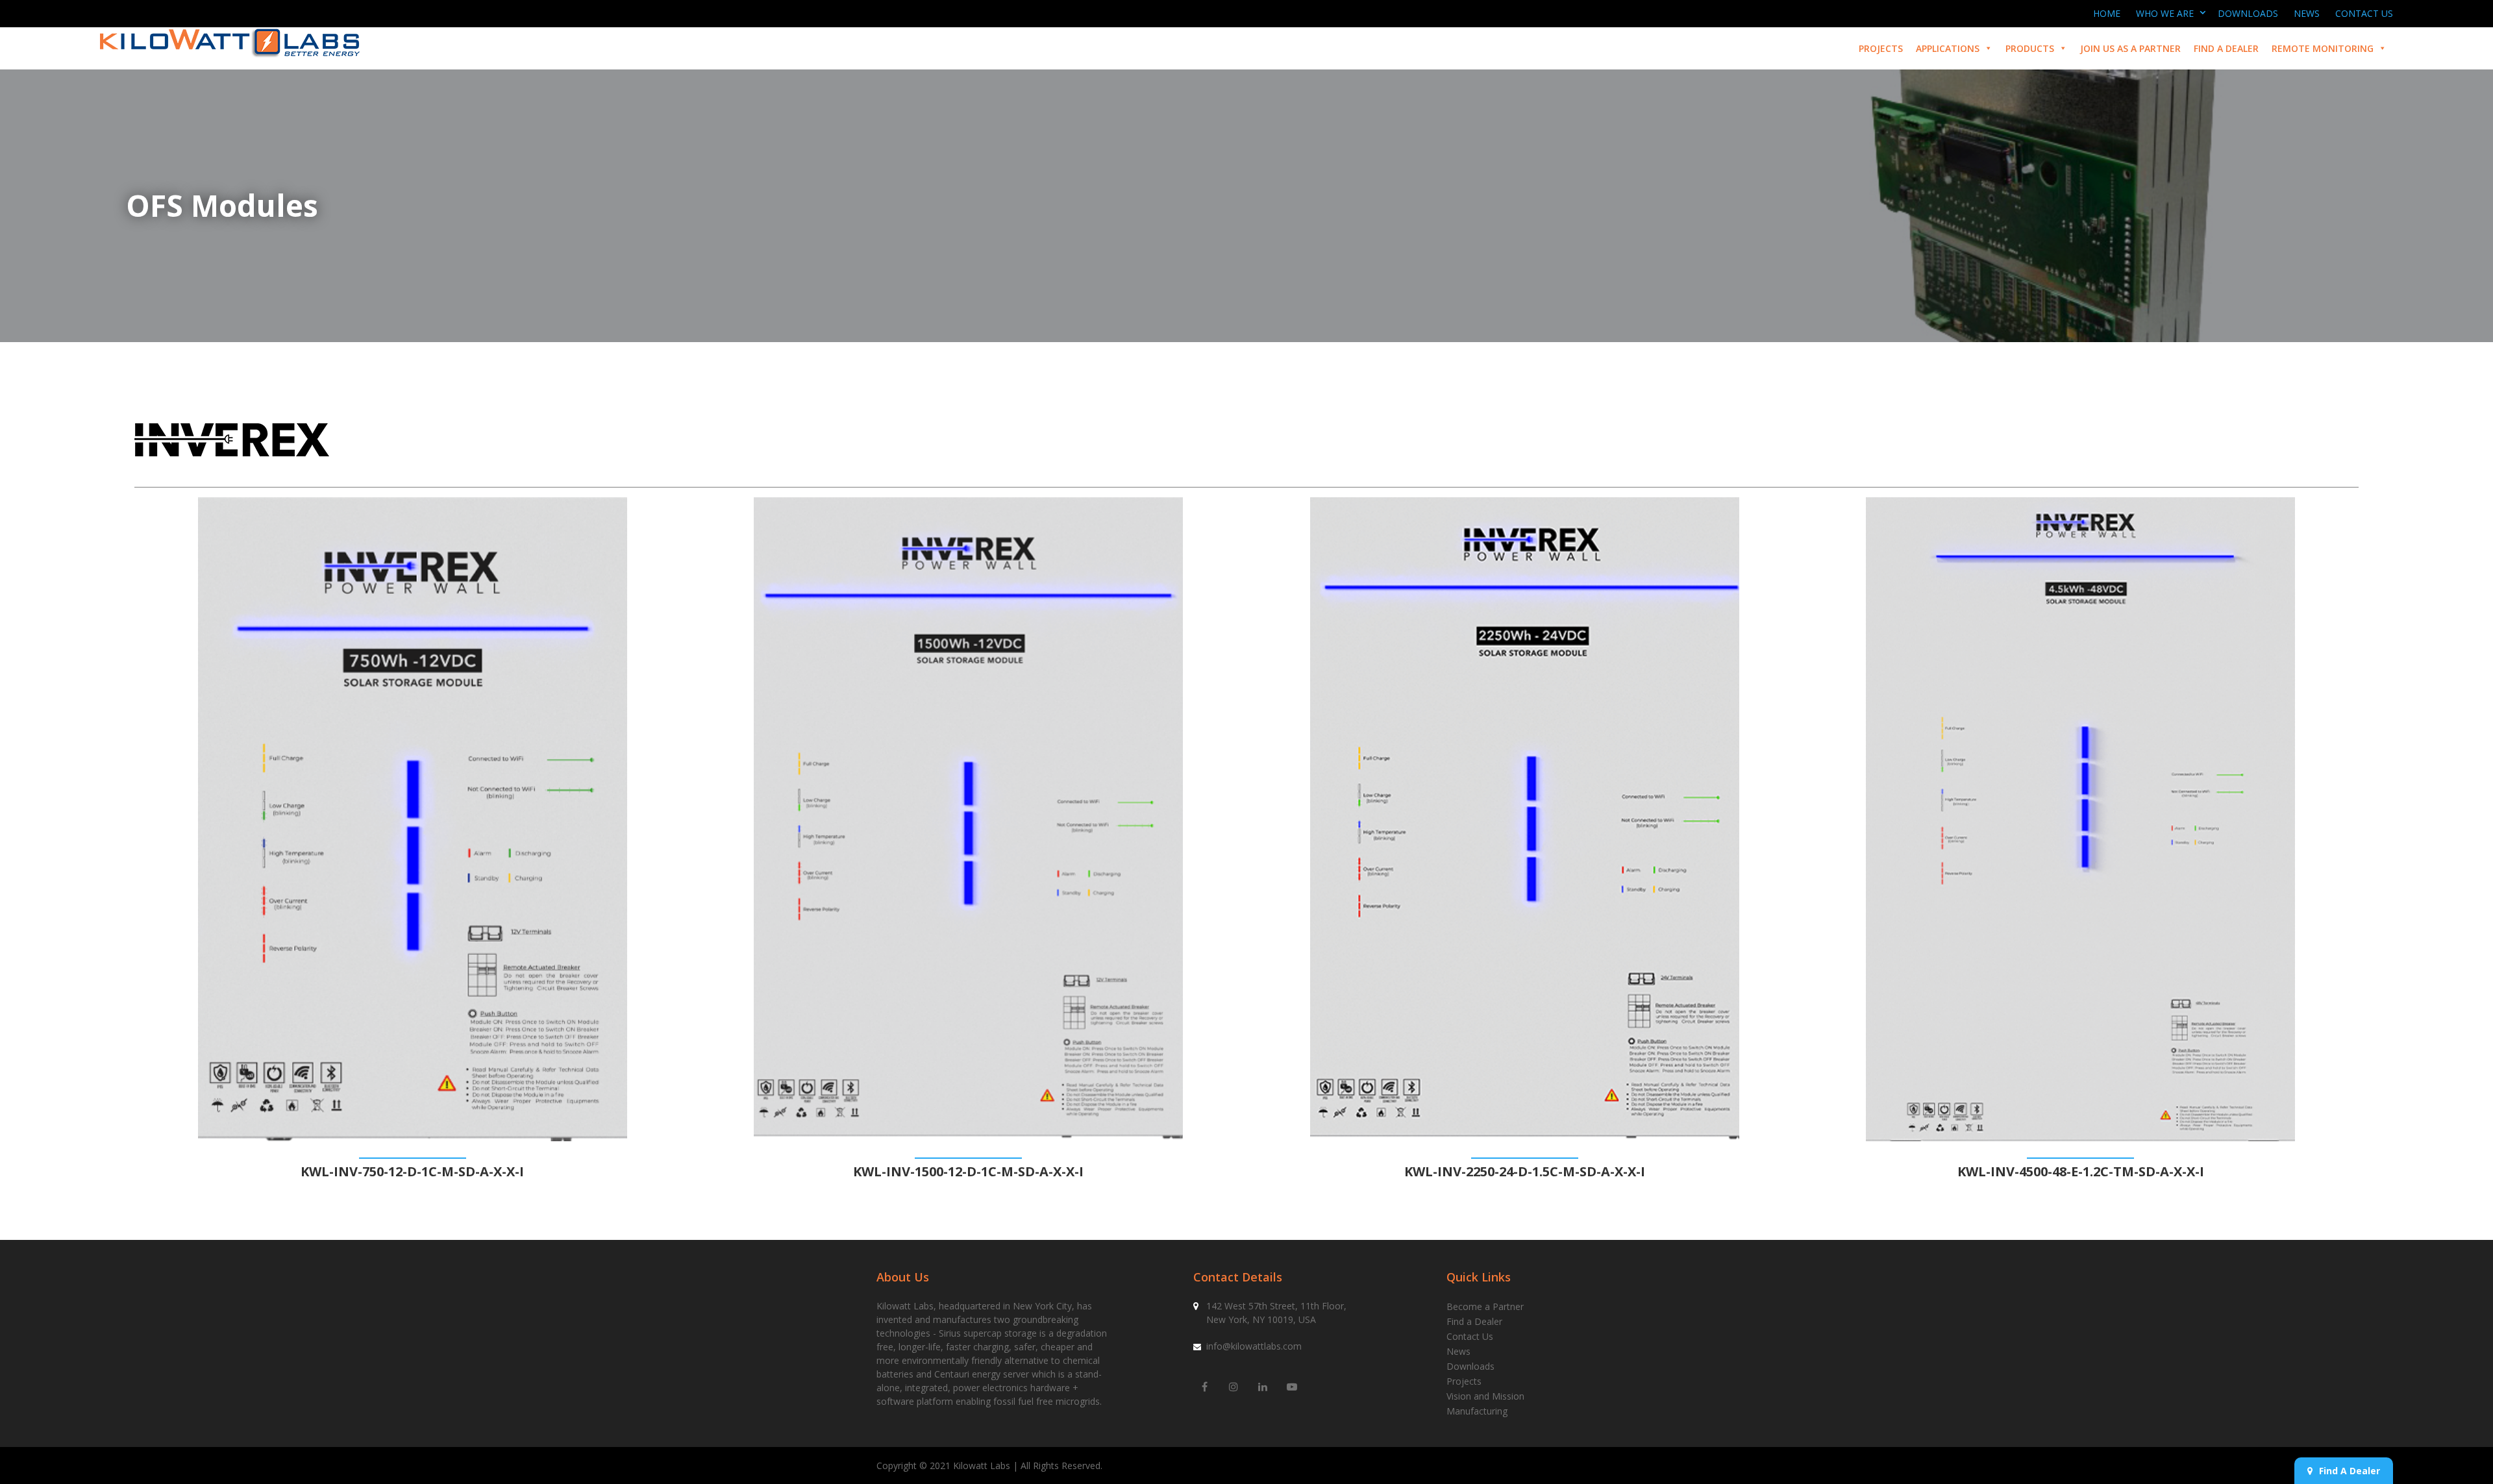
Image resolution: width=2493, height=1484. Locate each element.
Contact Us (2364, 13)
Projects (1881, 48)
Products (2030, 48)
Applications (1948, 48)
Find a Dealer (2226, 48)
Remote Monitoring (2323, 48)
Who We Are (2165, 13)
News (2307, 13)
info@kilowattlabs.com (1254, 1346)
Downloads (2248, 13)
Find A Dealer (2350, 1471)
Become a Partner (1485, 1306)
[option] (413, 839)
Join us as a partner (2130, 48)
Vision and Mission (1485, 1396)
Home (2107, 13)
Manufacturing (1477, 1411)
